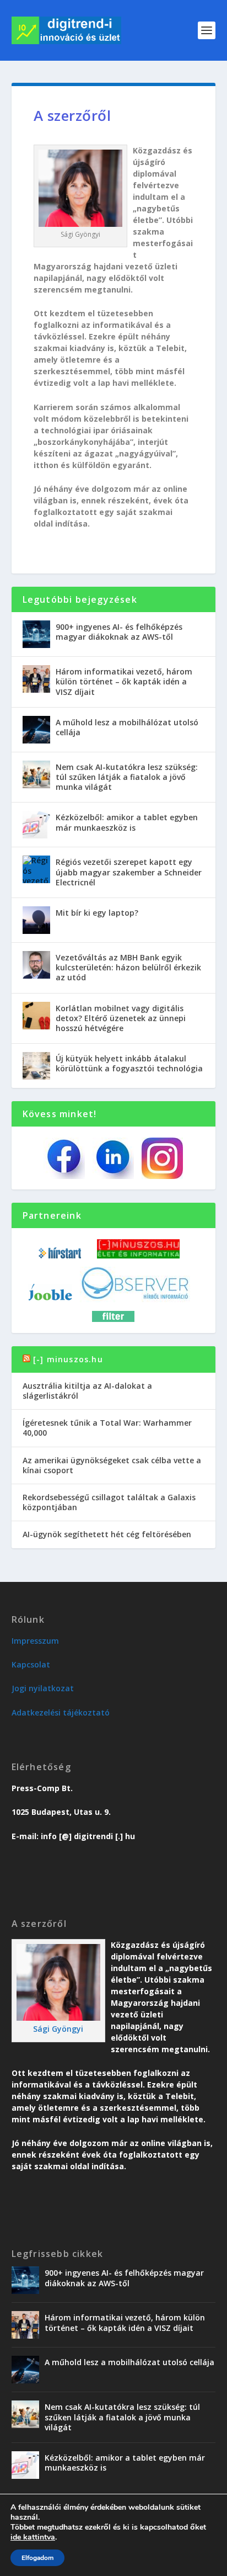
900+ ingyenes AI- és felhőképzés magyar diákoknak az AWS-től (119, 632)
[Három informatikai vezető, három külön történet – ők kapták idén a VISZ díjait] (36, 679)
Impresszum (35, 1641)
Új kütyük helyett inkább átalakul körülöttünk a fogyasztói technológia (129, 1063)
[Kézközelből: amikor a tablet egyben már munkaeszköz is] (36, 825)
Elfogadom (37, 2558)
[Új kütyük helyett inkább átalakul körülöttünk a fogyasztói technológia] (36, 1066)
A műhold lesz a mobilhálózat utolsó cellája (127, 727)
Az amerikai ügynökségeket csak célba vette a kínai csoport (112, 1465)
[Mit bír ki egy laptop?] (36, 920)
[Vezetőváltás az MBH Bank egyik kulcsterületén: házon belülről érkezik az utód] (36, 965)
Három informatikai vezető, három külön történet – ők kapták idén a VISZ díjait (124, 681)
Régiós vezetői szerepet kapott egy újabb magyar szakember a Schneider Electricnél (129, 872)
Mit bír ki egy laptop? (97, 913)
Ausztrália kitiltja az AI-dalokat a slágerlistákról (87, 1391)
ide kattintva (33, 2537)
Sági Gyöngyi (58, 2029)
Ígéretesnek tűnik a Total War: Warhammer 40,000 (107, 1428)
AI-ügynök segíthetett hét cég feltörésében (107, 1534)
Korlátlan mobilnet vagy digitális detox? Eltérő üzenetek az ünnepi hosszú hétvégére (121, 1018)
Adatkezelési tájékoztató (61, 1712)
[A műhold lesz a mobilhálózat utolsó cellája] (36, 730)
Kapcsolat (31, 1664)
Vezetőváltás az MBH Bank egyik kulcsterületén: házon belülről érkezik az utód (128, 967)
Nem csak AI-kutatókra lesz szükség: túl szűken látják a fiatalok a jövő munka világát (127, 777)
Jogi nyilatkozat (43, 1688)
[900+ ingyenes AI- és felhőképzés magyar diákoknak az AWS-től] (36, 634)
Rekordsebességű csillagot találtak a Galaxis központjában (109, 1502)
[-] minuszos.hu (68, 1359)
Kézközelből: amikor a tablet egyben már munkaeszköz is (127, 822)
